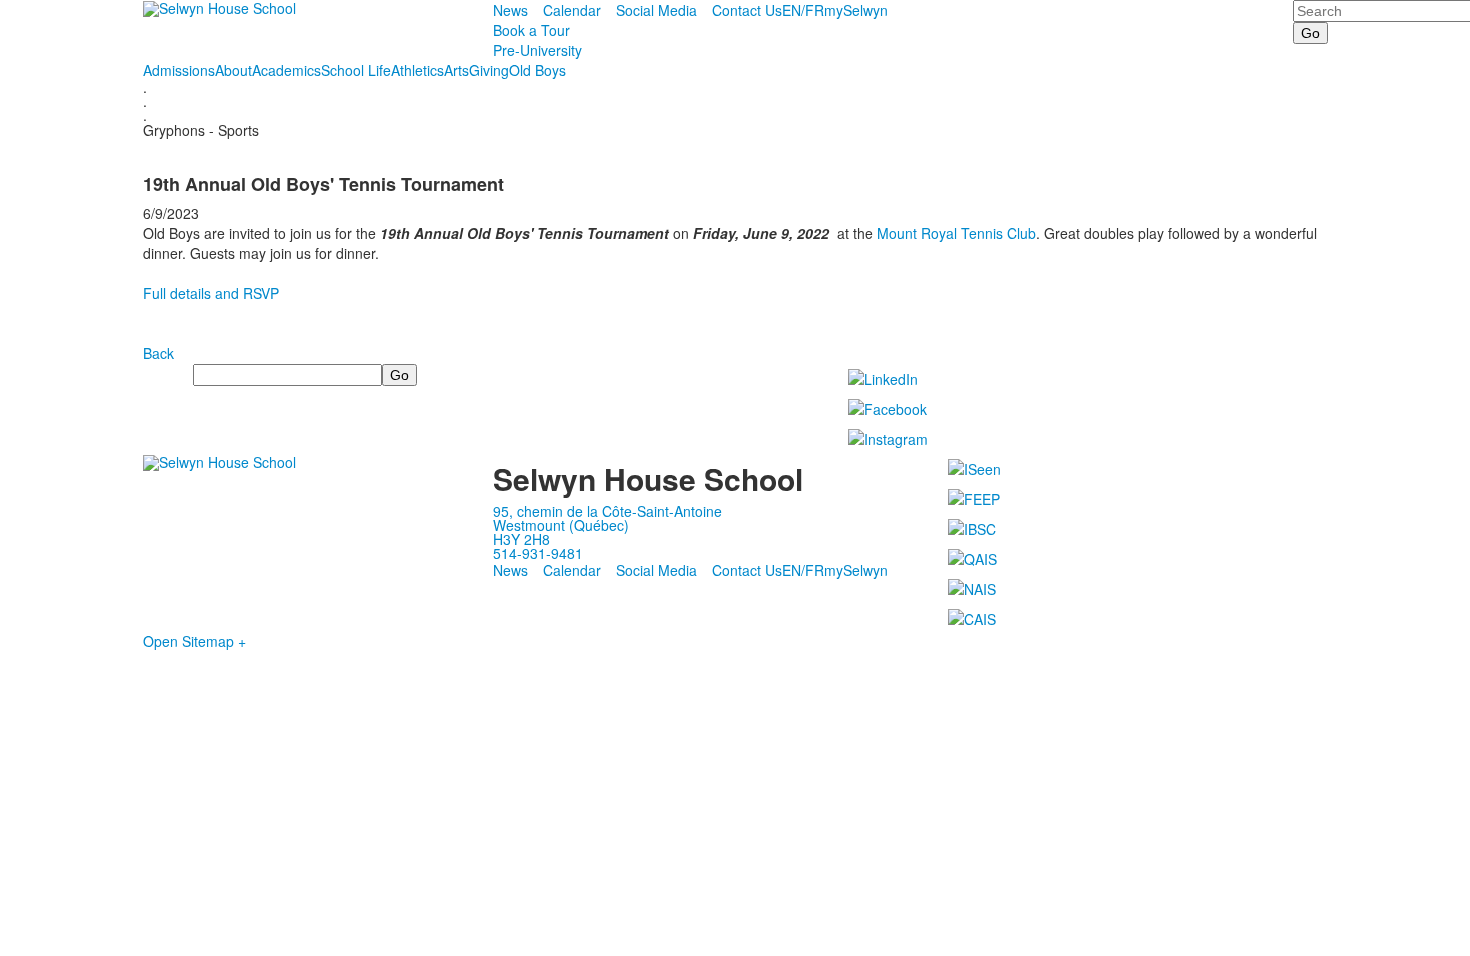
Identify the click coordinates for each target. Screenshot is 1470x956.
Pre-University (537, 50)
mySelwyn (856, 10)
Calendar (572, 10)
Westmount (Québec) (561, 525)
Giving (489, 70)
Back (158, 353)
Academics (286, 70)
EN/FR (803, 10)
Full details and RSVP (213, 293)
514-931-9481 (538, 553)
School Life (356, 70)
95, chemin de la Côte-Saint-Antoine (607, 511)
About (233, 70)
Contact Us (747, 10)
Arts (456, 70)
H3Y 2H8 (521, 539)
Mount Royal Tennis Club (956, 233)
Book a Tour (531, 30)
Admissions (179, 70)
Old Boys (537, 70)
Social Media (656, 10)
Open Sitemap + (194, 641)
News (510, 10)
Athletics (417, 70)
